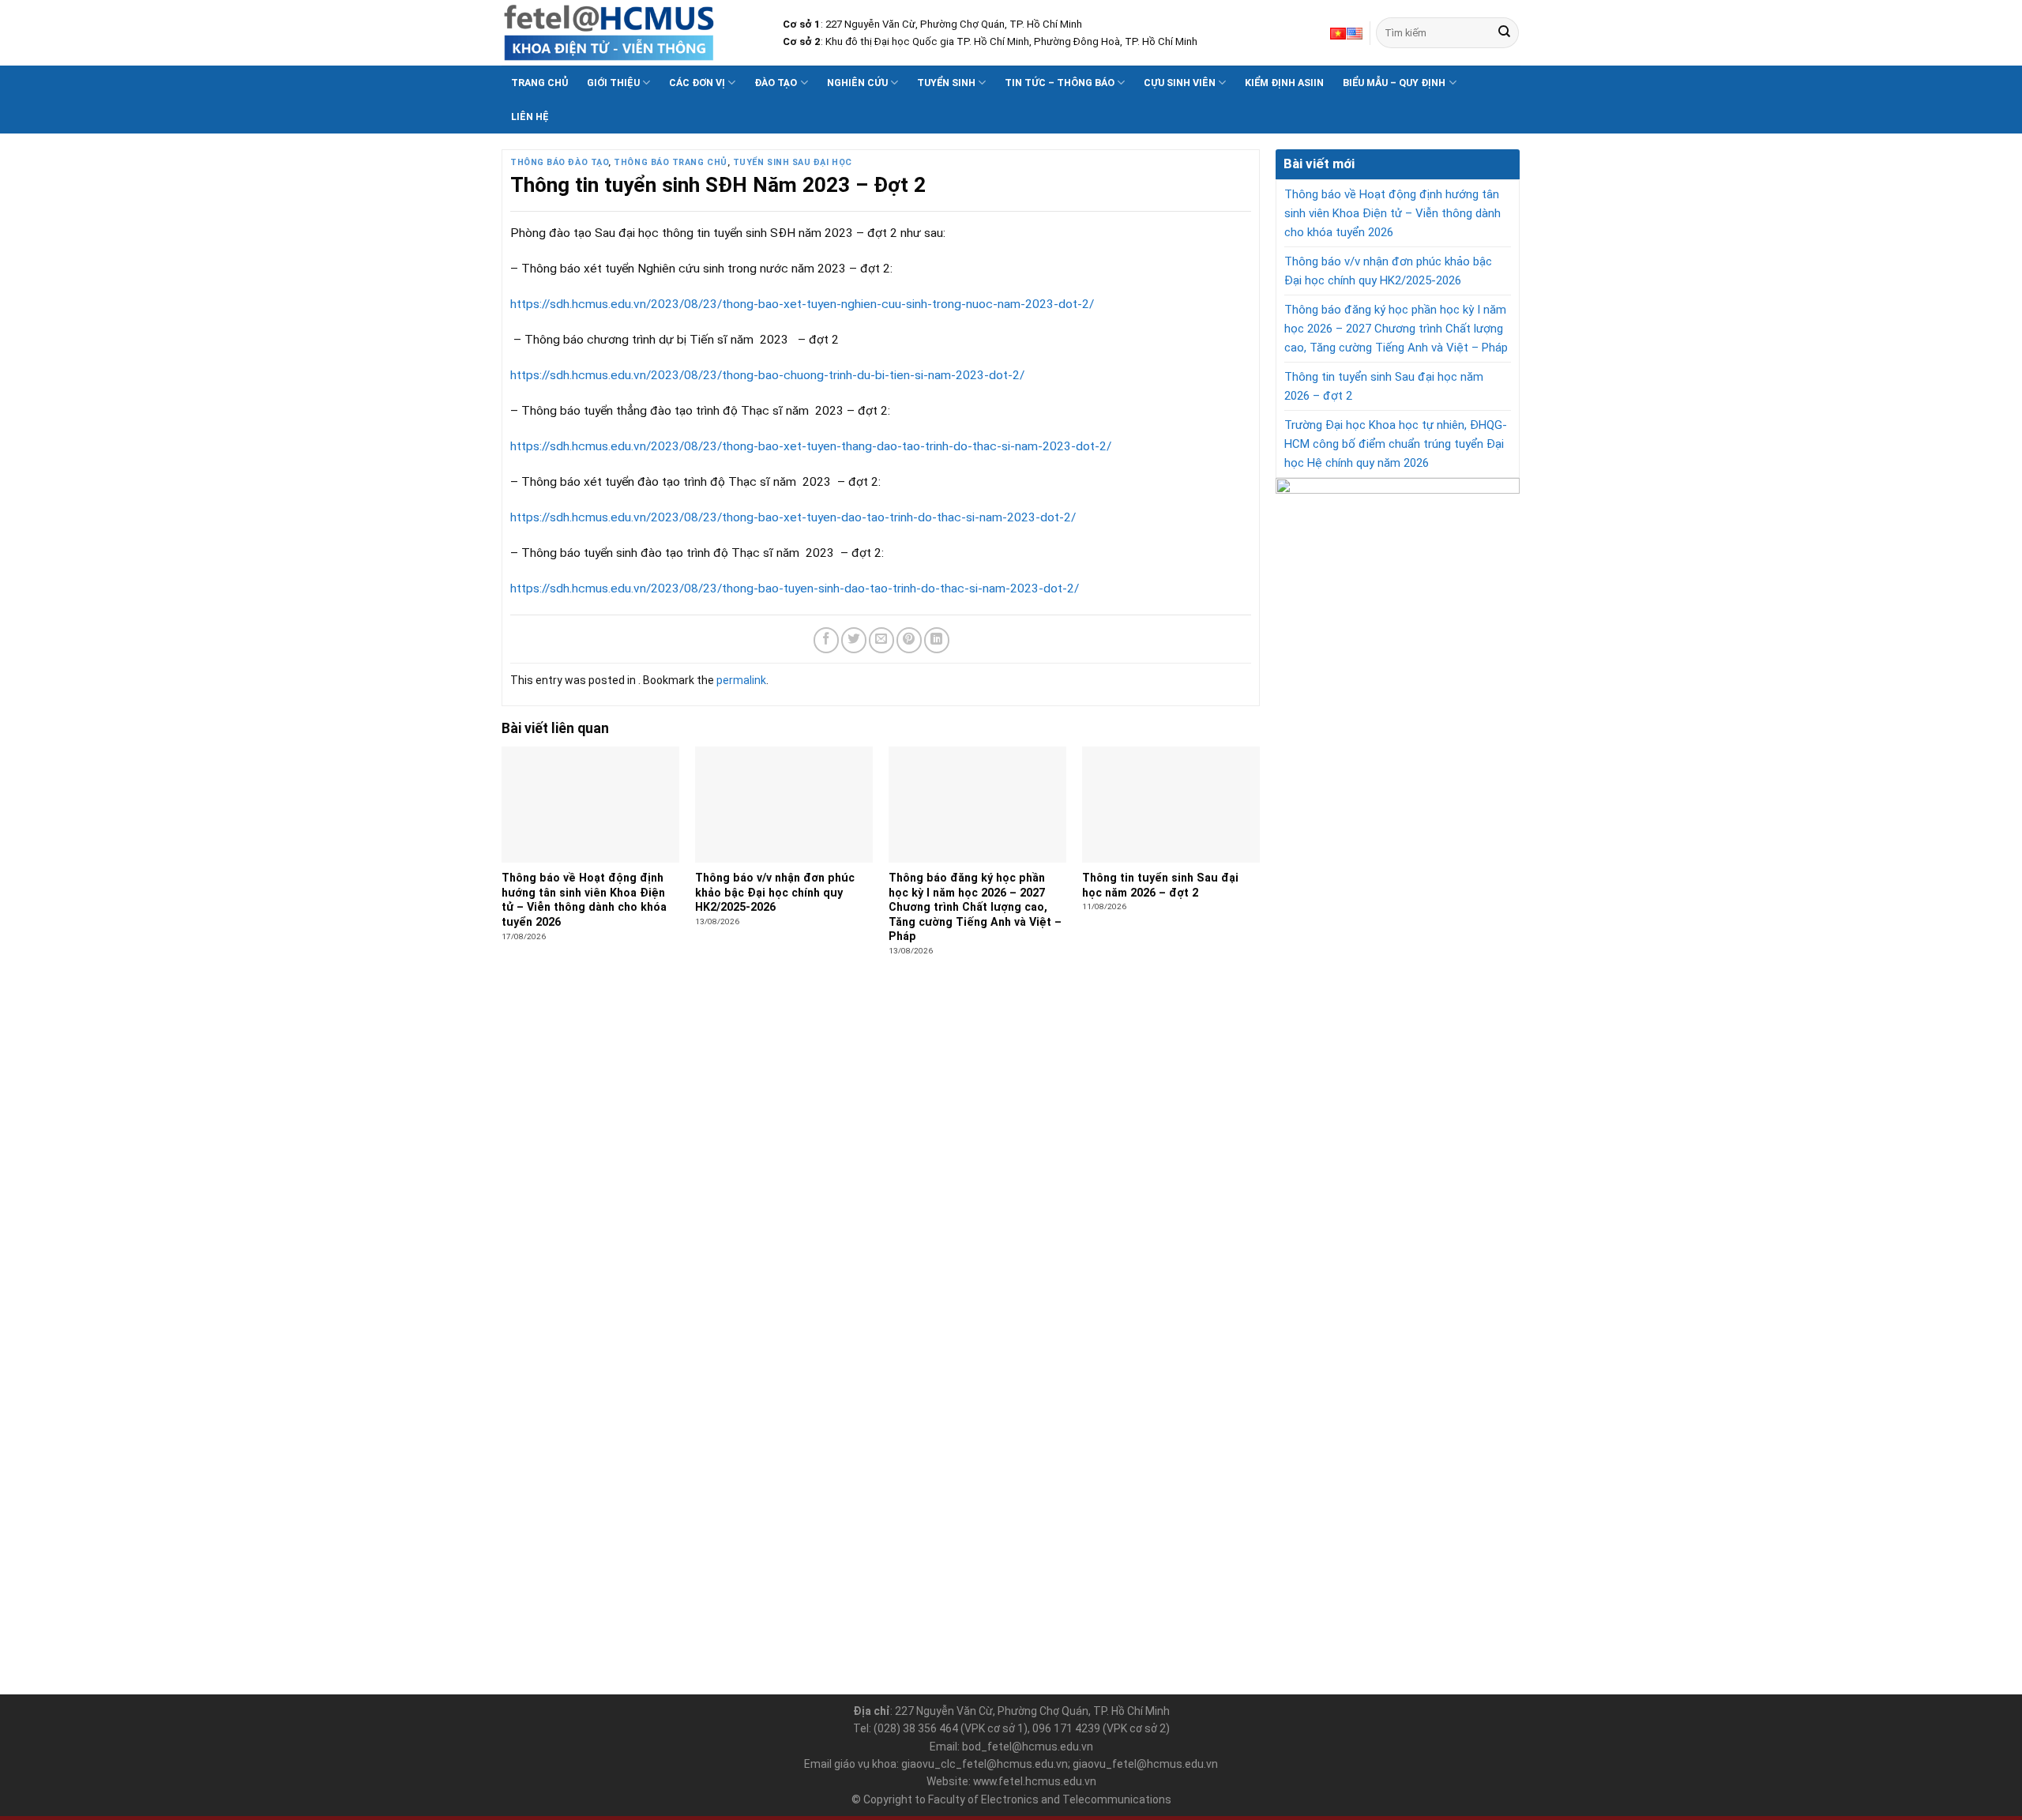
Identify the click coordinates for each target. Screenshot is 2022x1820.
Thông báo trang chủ (670, 162)
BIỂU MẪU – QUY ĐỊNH (1394, 83)
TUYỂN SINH (946, 83)
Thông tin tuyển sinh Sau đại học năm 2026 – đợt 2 (1384, 386)
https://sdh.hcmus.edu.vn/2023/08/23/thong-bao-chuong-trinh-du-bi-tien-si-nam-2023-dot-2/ (767, 375)
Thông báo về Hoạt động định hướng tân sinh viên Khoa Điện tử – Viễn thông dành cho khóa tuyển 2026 (1392, 213)
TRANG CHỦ (539, 83)
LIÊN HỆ (530, 117)
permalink (741, 680)
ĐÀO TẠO (776, 83)
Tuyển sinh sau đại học (793, 162)
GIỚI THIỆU (613, 83)
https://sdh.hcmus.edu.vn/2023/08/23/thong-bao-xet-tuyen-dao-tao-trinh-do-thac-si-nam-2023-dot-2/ (793, 517)
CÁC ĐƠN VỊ (697, 83)
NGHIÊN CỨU (857, 83)
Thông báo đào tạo (559, 162)
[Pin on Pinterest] (909, 640)
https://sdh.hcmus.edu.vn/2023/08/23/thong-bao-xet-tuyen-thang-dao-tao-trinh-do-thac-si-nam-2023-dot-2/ (811, 446)
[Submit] (1504, 33)
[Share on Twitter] (854, 640)
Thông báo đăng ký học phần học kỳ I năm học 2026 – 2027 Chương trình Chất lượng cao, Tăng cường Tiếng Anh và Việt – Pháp (1396, 329)
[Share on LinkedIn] (937, 640)
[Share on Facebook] (826, 640)
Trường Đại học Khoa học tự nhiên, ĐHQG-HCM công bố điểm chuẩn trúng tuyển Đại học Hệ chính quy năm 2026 (1396, 444)
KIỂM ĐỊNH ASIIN (1284, 83)
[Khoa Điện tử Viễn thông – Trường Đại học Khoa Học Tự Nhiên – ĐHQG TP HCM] (630, 33)
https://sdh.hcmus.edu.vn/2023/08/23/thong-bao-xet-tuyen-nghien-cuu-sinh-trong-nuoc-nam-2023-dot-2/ (802, 304)
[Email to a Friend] (881, 640)
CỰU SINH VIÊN (1180, 83)
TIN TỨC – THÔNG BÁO (1060, 83)
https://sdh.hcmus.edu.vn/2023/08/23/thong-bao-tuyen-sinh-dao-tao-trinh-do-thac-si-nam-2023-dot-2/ (795, 588)
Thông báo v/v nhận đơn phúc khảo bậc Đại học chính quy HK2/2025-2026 (1388, 271)
